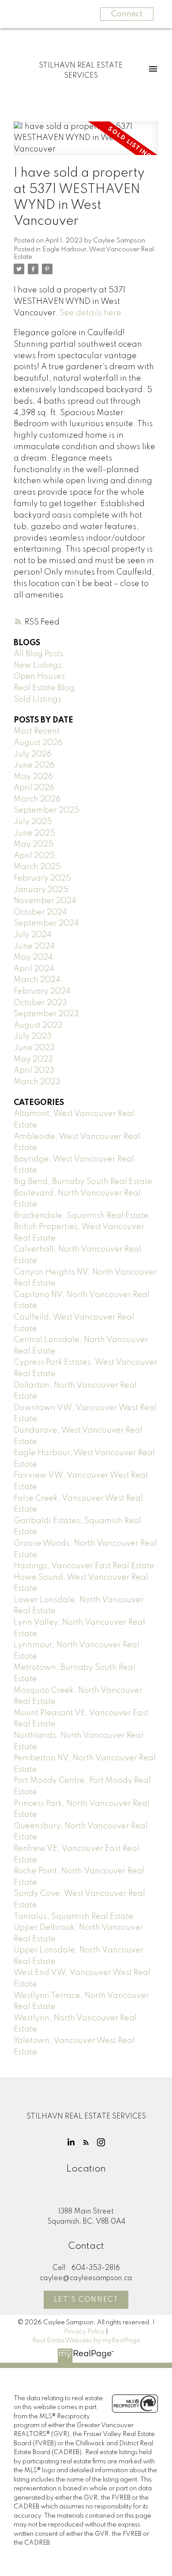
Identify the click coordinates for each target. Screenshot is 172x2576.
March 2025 (37, 867)
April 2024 (34, 969)
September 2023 (46, 1014)
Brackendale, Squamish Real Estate (81, 1216)
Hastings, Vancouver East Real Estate (84, 1566)
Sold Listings (37, 700)
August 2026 (38, 743)
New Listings (38, 666)
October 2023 (40, 1003)
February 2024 (42, 991)
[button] (71, 2142)
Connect (127, 14)
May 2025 (34, 844)
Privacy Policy (84, 2332)
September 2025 (47, 810)
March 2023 (37, 1082)
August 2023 (38, 1025)
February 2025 (42, 878)
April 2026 (34, 788)
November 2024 (45, 901)
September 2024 (46, 923)
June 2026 (34, 765)
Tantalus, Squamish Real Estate (73, 1917)
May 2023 (33, 1059)
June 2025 (34, 833)
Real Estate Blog (44, 688)
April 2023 (34, 1070)
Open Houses (39, 677)
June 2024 (34, 946)
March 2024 (37, 980)
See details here (90, 313)
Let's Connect (86, 2300)
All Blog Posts (38, 654)
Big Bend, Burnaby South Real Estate (83, 1182)
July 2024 (33, 935)
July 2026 (33, 754)
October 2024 (40, 912)
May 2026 (33, 777)
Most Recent (37, 731)
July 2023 (33, 1036)
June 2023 (34, 1048)
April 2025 (34, 856)
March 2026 (37, 799)
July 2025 (33, 822)
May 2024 (33, 957)
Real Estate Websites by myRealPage (86, 2341)
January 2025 (41, 890)
